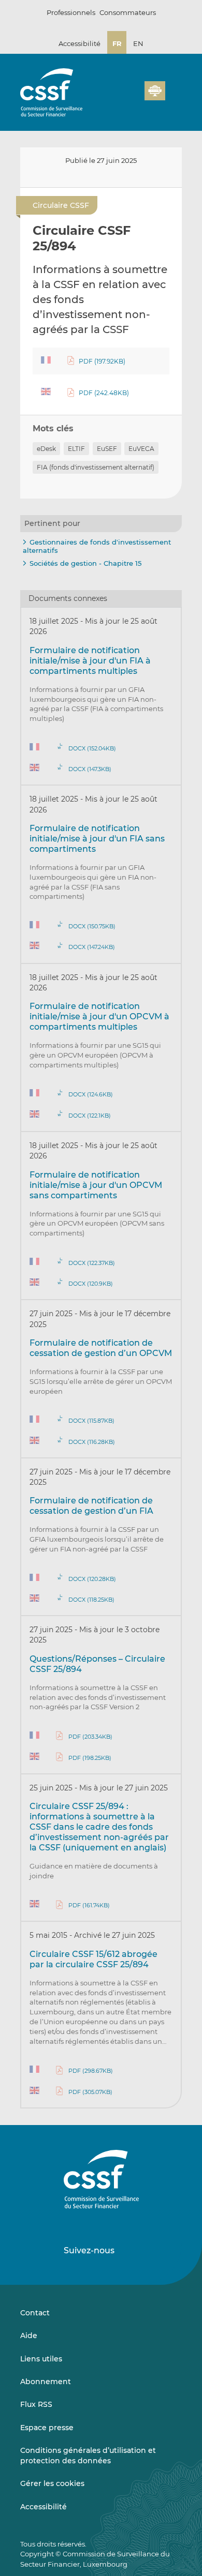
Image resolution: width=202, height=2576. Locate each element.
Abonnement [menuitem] (46, 2382)
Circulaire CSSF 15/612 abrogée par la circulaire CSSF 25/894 (93, 1959)
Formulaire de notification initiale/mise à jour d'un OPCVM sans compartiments (96, 1185)
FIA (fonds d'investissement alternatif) (96, 467)
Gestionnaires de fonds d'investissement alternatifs (97, 546)
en (138, 43)
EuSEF (107, 449)
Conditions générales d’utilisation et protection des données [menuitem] (88, 2456)
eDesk (46, 449)
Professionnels (71, 12)
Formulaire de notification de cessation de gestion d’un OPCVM (101, 1348)
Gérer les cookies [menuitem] (52, 2483)
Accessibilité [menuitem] (44, 2507)
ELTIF (76, 449)
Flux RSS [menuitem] (36, 2404)
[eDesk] (155, 91)
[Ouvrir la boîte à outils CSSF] (133, 97)
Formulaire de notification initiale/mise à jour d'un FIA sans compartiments (97, 839)
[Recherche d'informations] (121, 97)
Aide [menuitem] (29, 2336)
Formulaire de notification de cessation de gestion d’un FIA (91, 1506)
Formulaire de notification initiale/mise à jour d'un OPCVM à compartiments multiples (99, 1016)
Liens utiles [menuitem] (41, 2359)
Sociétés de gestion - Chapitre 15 (85, 563)
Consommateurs (128, 12)
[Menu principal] (174, 88)
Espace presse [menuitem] (47, 2428)
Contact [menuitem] (35, 2313)
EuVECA (141, 449)
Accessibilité (80, 43)
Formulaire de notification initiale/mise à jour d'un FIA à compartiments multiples (90, 661)
